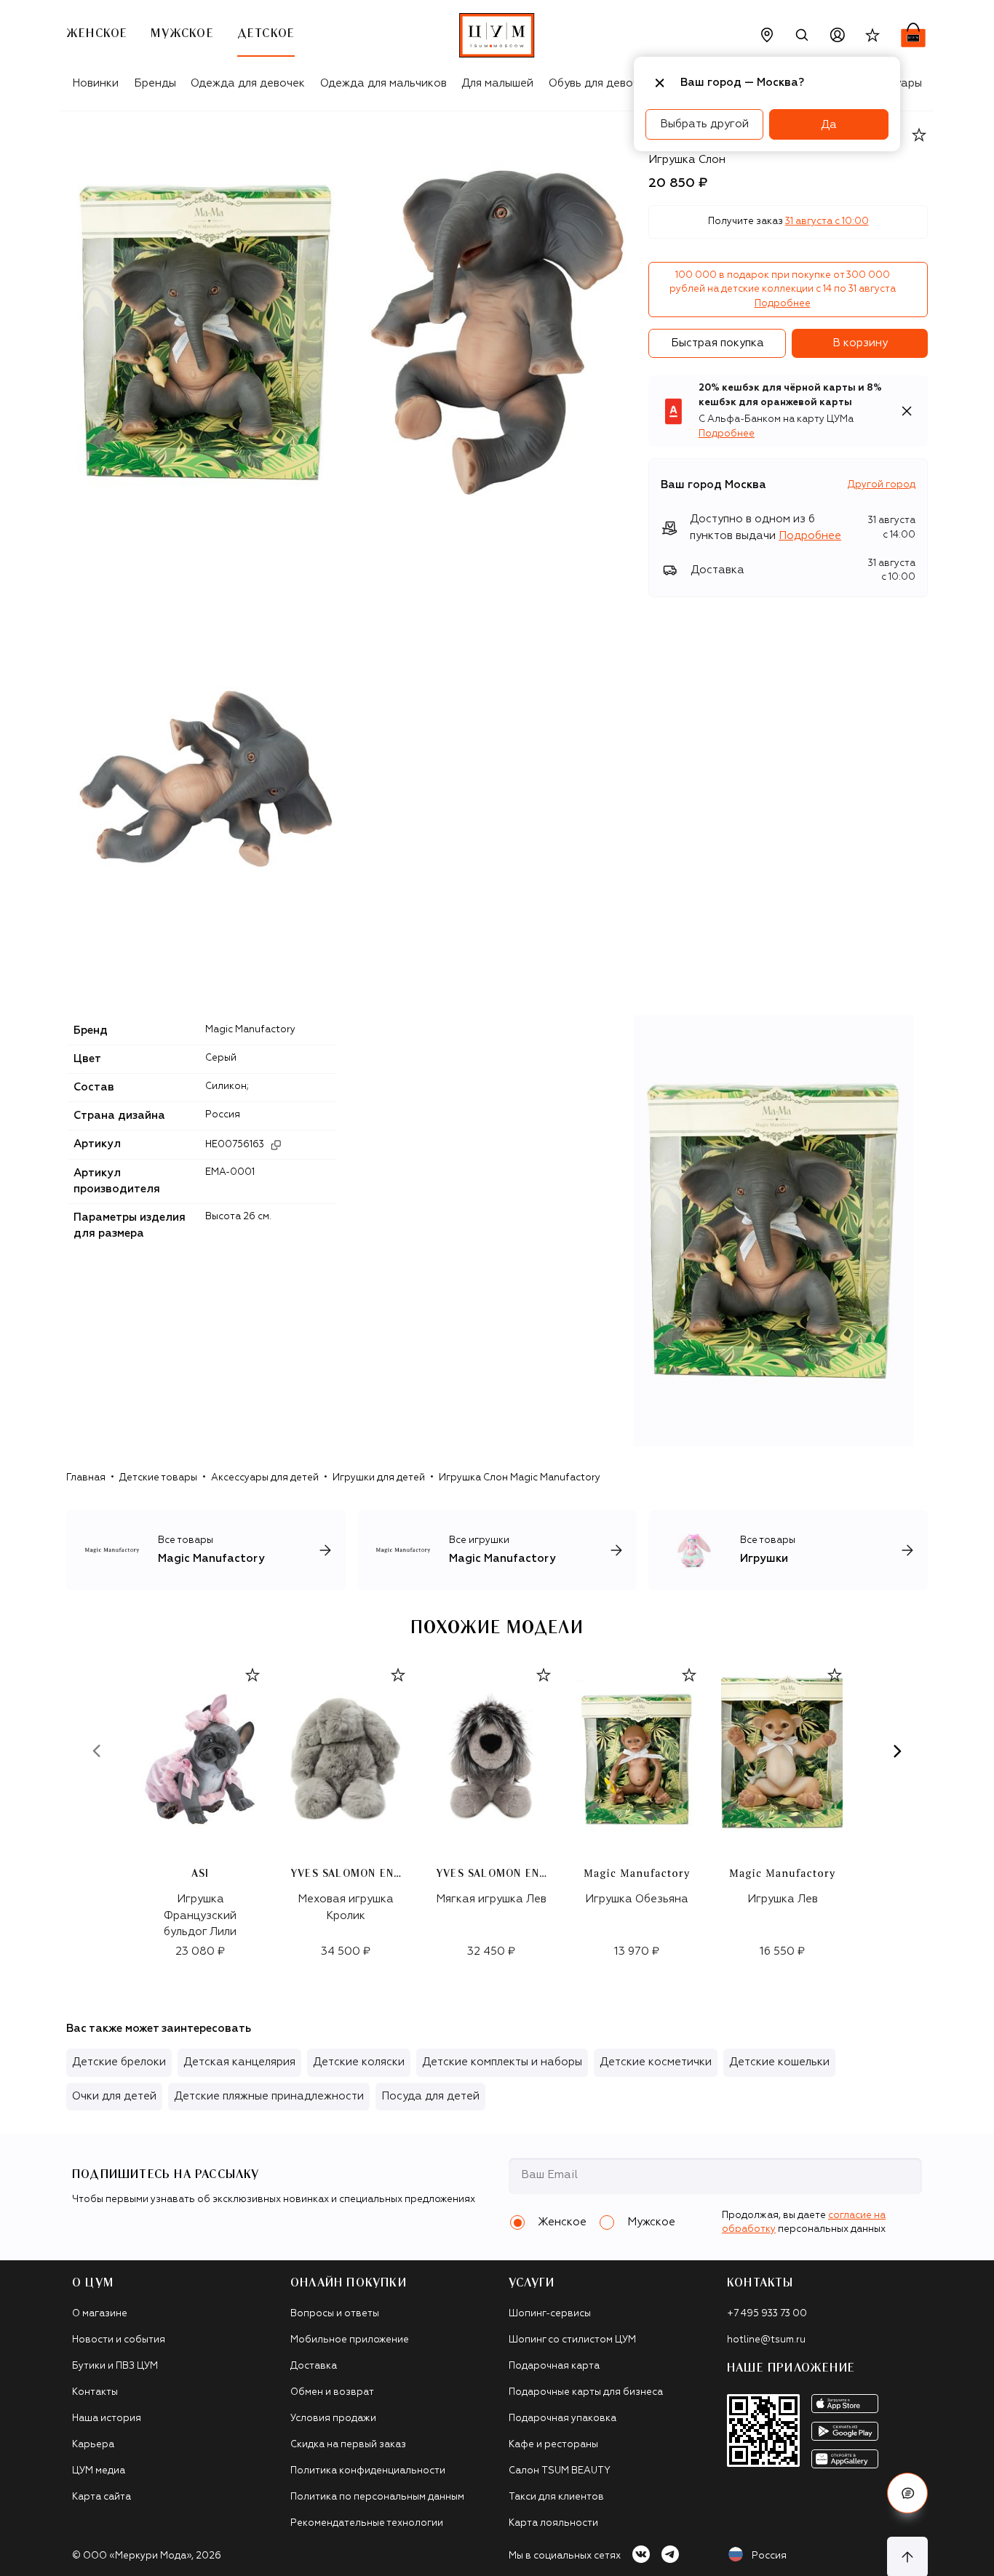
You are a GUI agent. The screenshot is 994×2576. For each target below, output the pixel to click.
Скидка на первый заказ (348, 2445)
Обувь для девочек (600, 83)
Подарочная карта (554, 2366)
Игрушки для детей (379, 1478)
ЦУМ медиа (99, 2471)
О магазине (100, 2314)
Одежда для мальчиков (383, 83)
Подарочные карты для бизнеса (586, 2392)
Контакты (95, 2392)
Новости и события (119, 2340)
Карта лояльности (553, 2523)
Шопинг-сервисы (550, 2314)
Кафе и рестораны (553, 2445)
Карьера (93, 2445)
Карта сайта (102, 2497)
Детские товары (158, 1478)
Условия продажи (333, 2419)
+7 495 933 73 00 (767, 2314)
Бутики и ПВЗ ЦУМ (115, 2366)
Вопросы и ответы (335, 2314)
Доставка (314, 2366)
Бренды (155, 83)
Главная (86, 1478)
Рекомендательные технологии (367, 2523)
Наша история (107, 2419)
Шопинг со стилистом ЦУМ (572, 2340)
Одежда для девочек (248, 83)
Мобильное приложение (350, 2340)
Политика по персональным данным (377, 2497)
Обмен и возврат (332, 2392)
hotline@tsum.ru (766, 2340)
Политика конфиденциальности (368, 2471)
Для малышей (497, 83)
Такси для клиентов (556, 2497)
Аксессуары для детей (265, 1478)
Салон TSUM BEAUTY (560, 2471)
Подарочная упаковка (562, 2419)
